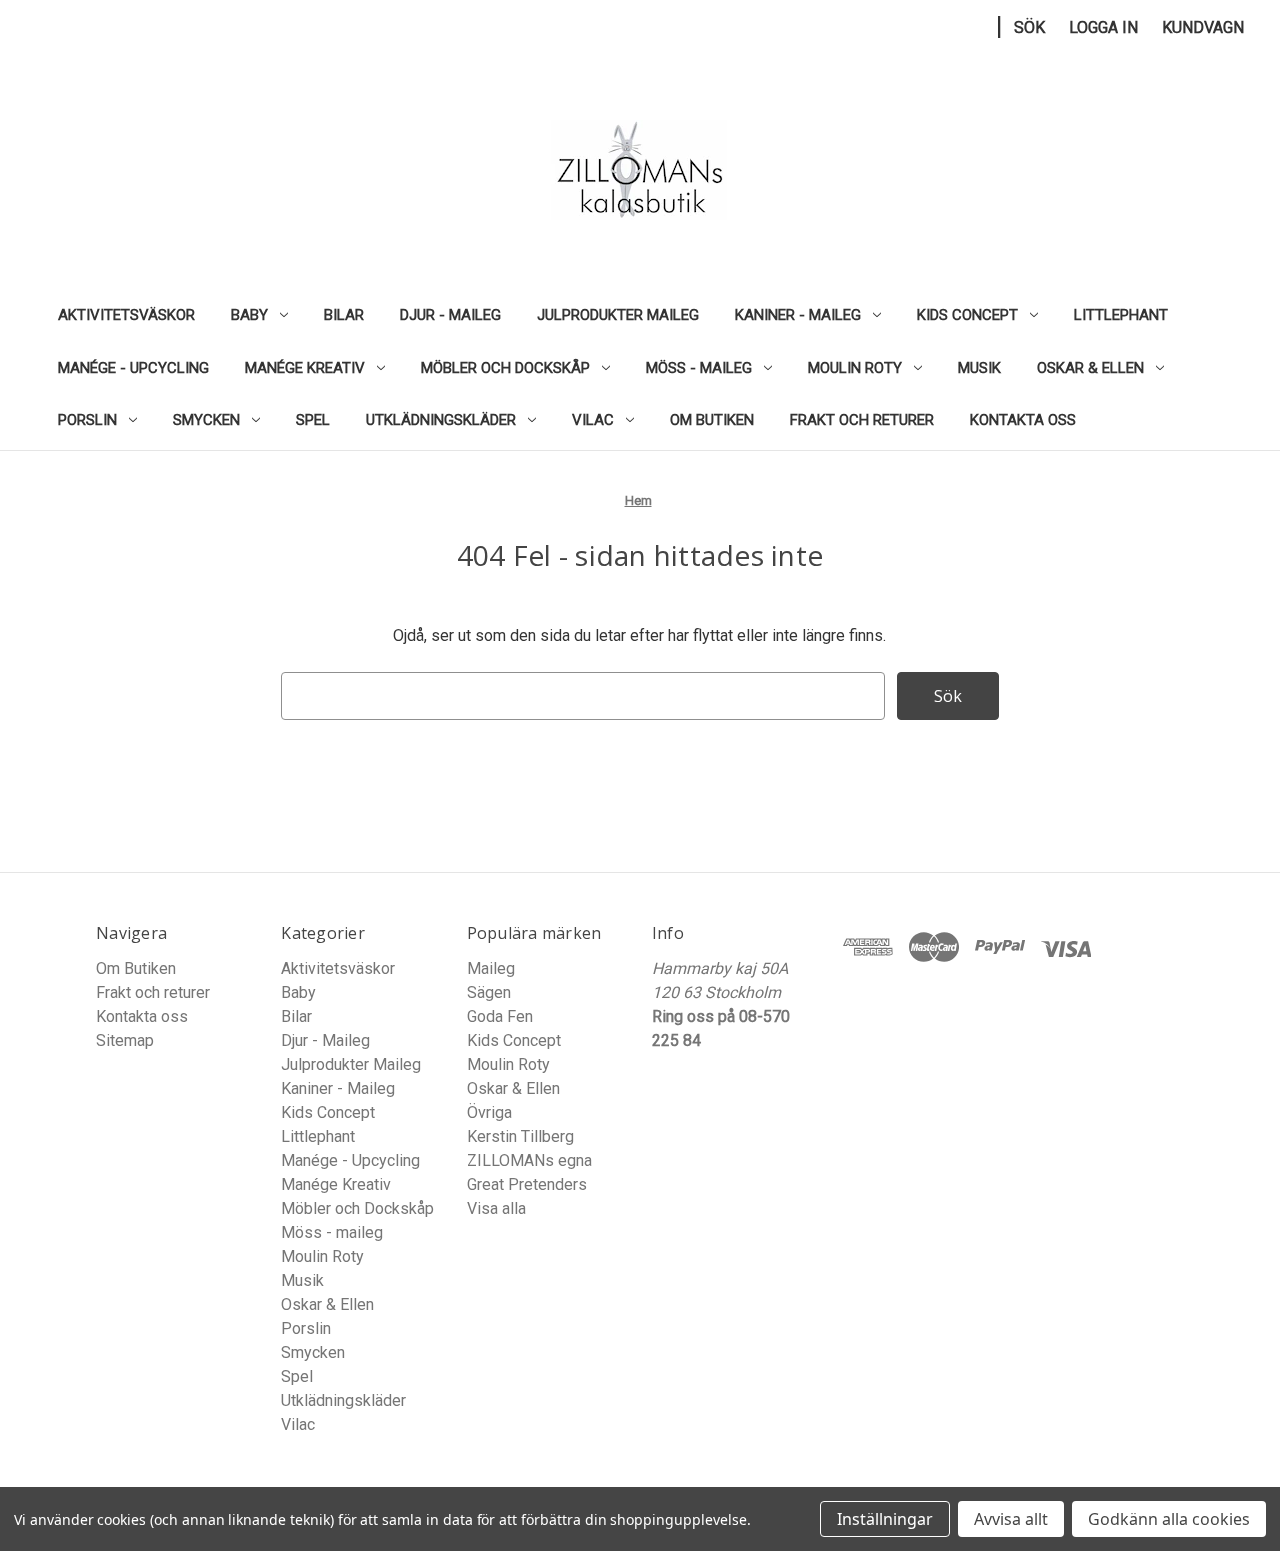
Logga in (1103, 27)
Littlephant (1121, 315)
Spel (313, 420)
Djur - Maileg (450, 315)
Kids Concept (967, 315)
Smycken (206, 420)
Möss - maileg (699, 368)
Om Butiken (712, 420)
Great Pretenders (527, 1184)
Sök (1029, 27)
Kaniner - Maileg (798, 315)
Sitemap (125, 1040)
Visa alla (496, 1208)
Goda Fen (500, 1016)
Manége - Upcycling (133, 368)
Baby (249, 315)
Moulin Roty (855, 368)
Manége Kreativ (305, 368)
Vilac (593, 420)
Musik (979, 368)
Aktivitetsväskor (126, 315)
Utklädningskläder (441, 420)
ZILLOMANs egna (529, 1160)
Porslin (87, 420)
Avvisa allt (1011, 1519)
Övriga (489, 1112)
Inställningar (885, 1519)
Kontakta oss (1023, 420)
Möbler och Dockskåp (505, 368)
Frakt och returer (862, 420)
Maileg (491, 968)
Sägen (489, 992)
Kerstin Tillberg (520, 1136)
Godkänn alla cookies (1169, 1519)
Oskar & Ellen (1090, 368)
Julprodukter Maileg (618, 315)
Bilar (344, 315)
